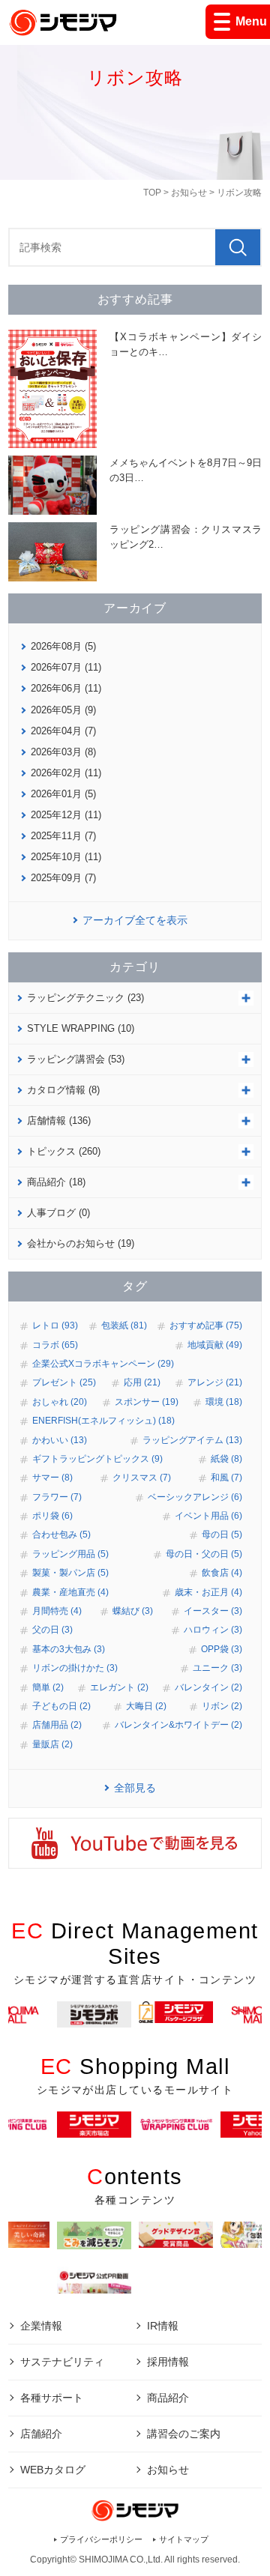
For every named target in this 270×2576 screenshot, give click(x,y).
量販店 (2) (52, 1744)
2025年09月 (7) (63, 878)
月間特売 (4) (57, 1611)
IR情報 (163, 2326)
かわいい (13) (60, 1440)
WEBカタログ (53, 2470)
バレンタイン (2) (208, 1687)
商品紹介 (168, 2398)
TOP (152, 193)
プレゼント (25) (64, 1382)
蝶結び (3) (133, 1611)
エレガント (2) (119, 1687)
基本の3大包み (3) (69, 1649)
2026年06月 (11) (66, 688)
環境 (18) (224, 1402)
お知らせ (189, 193)
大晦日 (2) (146, 1706)
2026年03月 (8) (63, 752)
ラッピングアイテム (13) (192, 1440)
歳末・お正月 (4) (208, 1592)
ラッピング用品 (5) (70, 1554)
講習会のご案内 (184, 2434)
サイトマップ (184, 2539)
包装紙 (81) (124, 1325)
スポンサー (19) (147, 1402)
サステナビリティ (62, 2362)
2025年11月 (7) (63, 836)
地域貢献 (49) (215, 1345)
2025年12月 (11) (66, 815)
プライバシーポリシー (101, 2539)
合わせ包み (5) (61, 1535)
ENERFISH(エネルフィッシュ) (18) (103, 1421)
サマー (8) (52, 1478)
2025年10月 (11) (66, 857)
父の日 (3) (52, 1630)
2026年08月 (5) (63, 646)
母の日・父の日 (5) (204, 1554)
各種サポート (52, 2398)
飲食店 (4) (222, 1573)
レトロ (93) (55, 1325)
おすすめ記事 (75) (206, 1325)
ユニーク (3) (217, 1668)
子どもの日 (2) (61, 1706)
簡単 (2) (48, 1687)
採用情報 (168, 2362)
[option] (176, 2012)
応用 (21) (142, 1382)
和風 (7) (226, 1478)
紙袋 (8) (226, 1459)
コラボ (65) (55, 1345)
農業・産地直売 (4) (70, 1592)
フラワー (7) (57, 1497)
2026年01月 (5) (63, 794)
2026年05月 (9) (63, 710)
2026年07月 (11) (66, 667)
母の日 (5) (222, 1535)
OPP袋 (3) (222, 1649)
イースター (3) (213, 1611)
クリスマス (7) (142, 1478)
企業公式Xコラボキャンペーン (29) (103, 1364)
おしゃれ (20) (60, 1402)
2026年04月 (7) (63, 731)
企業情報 (41, 2326)
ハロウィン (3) (213, 1630)
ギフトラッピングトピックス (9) (97, 1459)
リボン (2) (222, 1706)
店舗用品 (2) (57, 1725)
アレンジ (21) (215, 1382)
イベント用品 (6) (208, 1516)
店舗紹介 (41, 2434)
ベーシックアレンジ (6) (195, 1497)
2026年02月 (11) (66, 773)
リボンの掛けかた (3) (75, 1668)
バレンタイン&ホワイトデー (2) (178, 1725)
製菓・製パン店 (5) (70, 1573)
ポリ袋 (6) (52, 1516)
